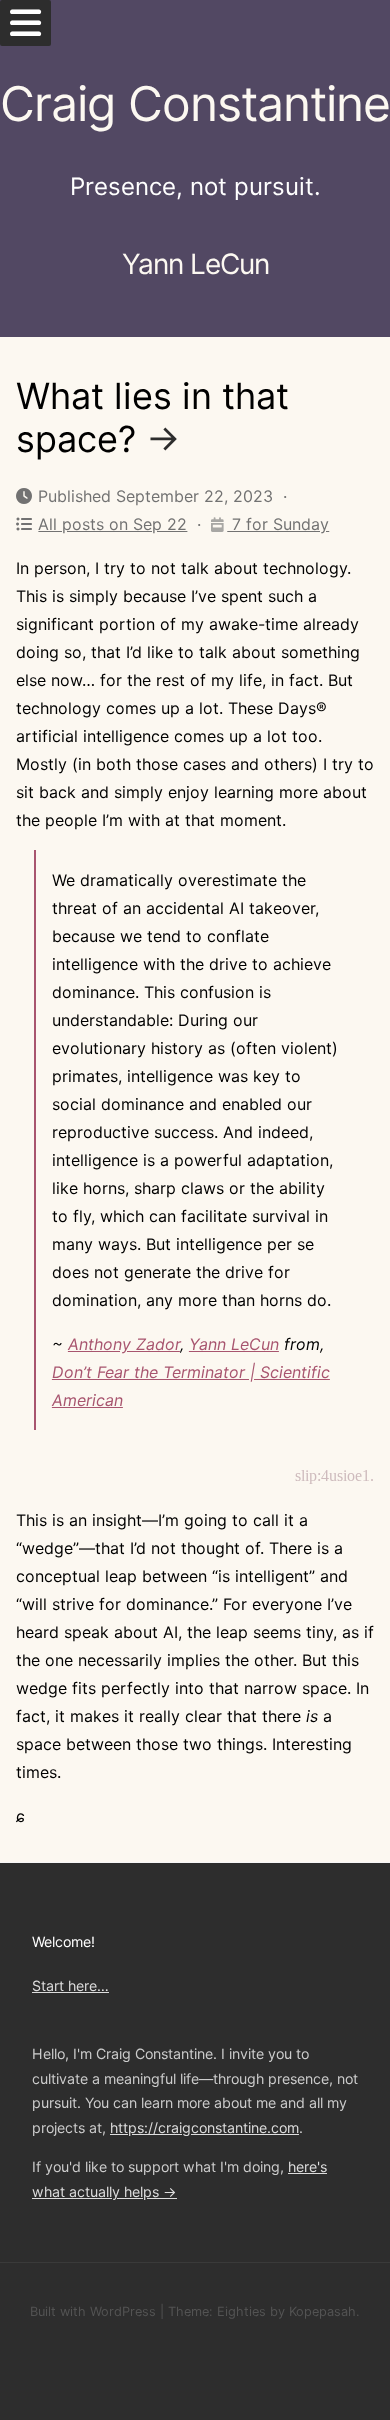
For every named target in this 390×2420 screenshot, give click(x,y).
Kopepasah (322, 2311)
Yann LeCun (234, 1344)
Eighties (241, 2311)
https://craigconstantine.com (204, 2127)
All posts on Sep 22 (112, 524)
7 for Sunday (278, 524)
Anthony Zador (124, 1344)
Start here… (70, 1985)
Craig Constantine (195, 103)
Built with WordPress (93, 2311)
